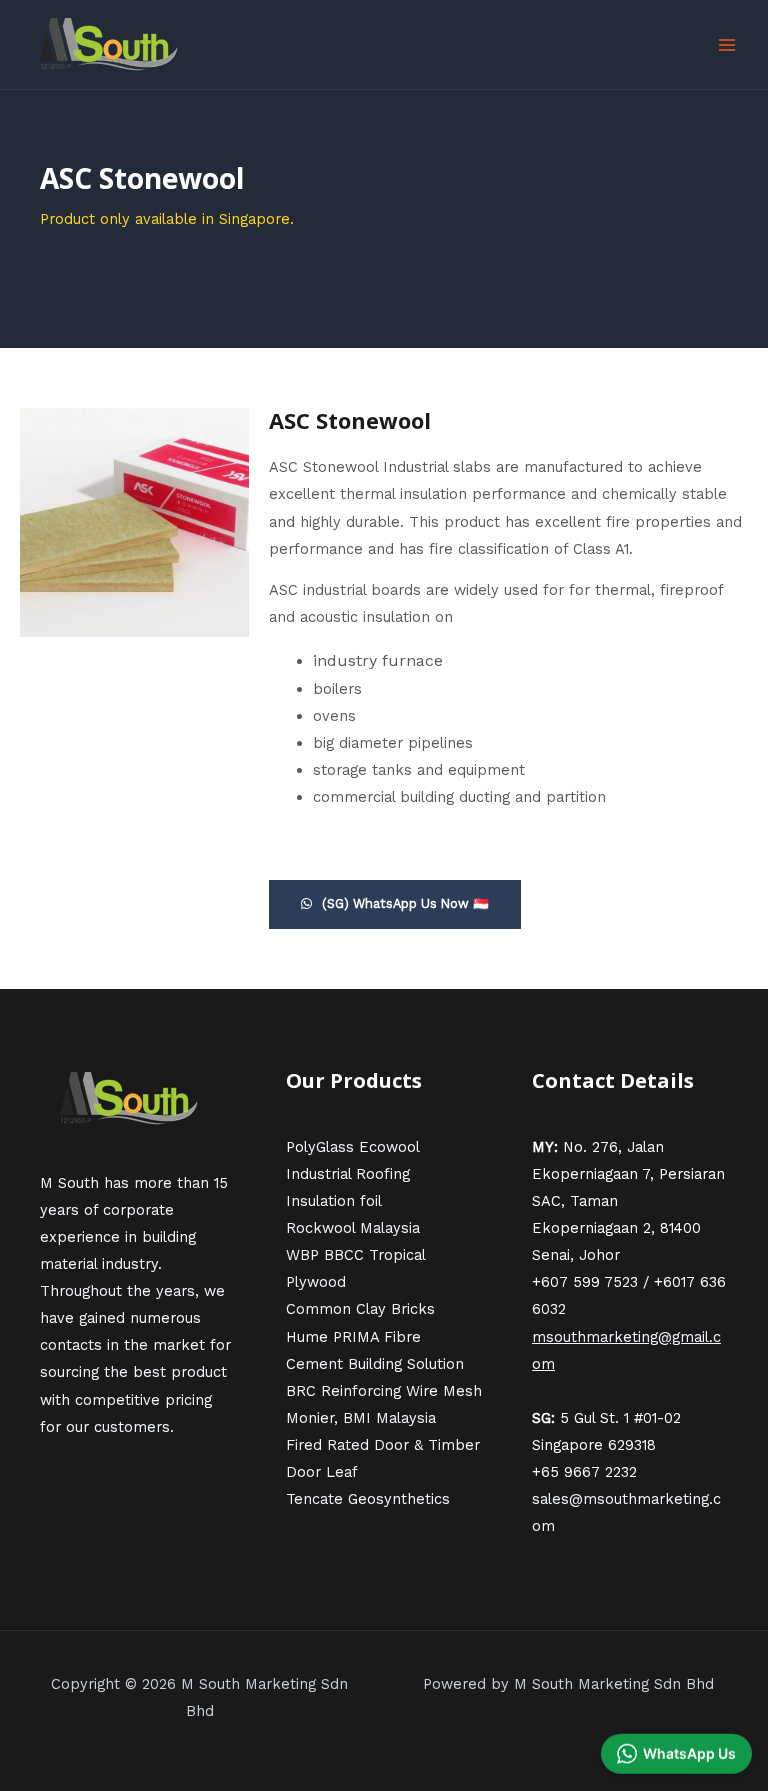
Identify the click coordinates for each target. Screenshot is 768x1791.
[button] (676, 1755)
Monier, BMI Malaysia (361, 1418)
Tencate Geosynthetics (368, 1499)
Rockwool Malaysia (353, 1228)
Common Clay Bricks (360, 1309)
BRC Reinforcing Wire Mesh (384, 1391)
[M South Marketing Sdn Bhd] (110, 45)
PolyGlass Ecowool (353, 1147)
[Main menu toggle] (727, 45)
